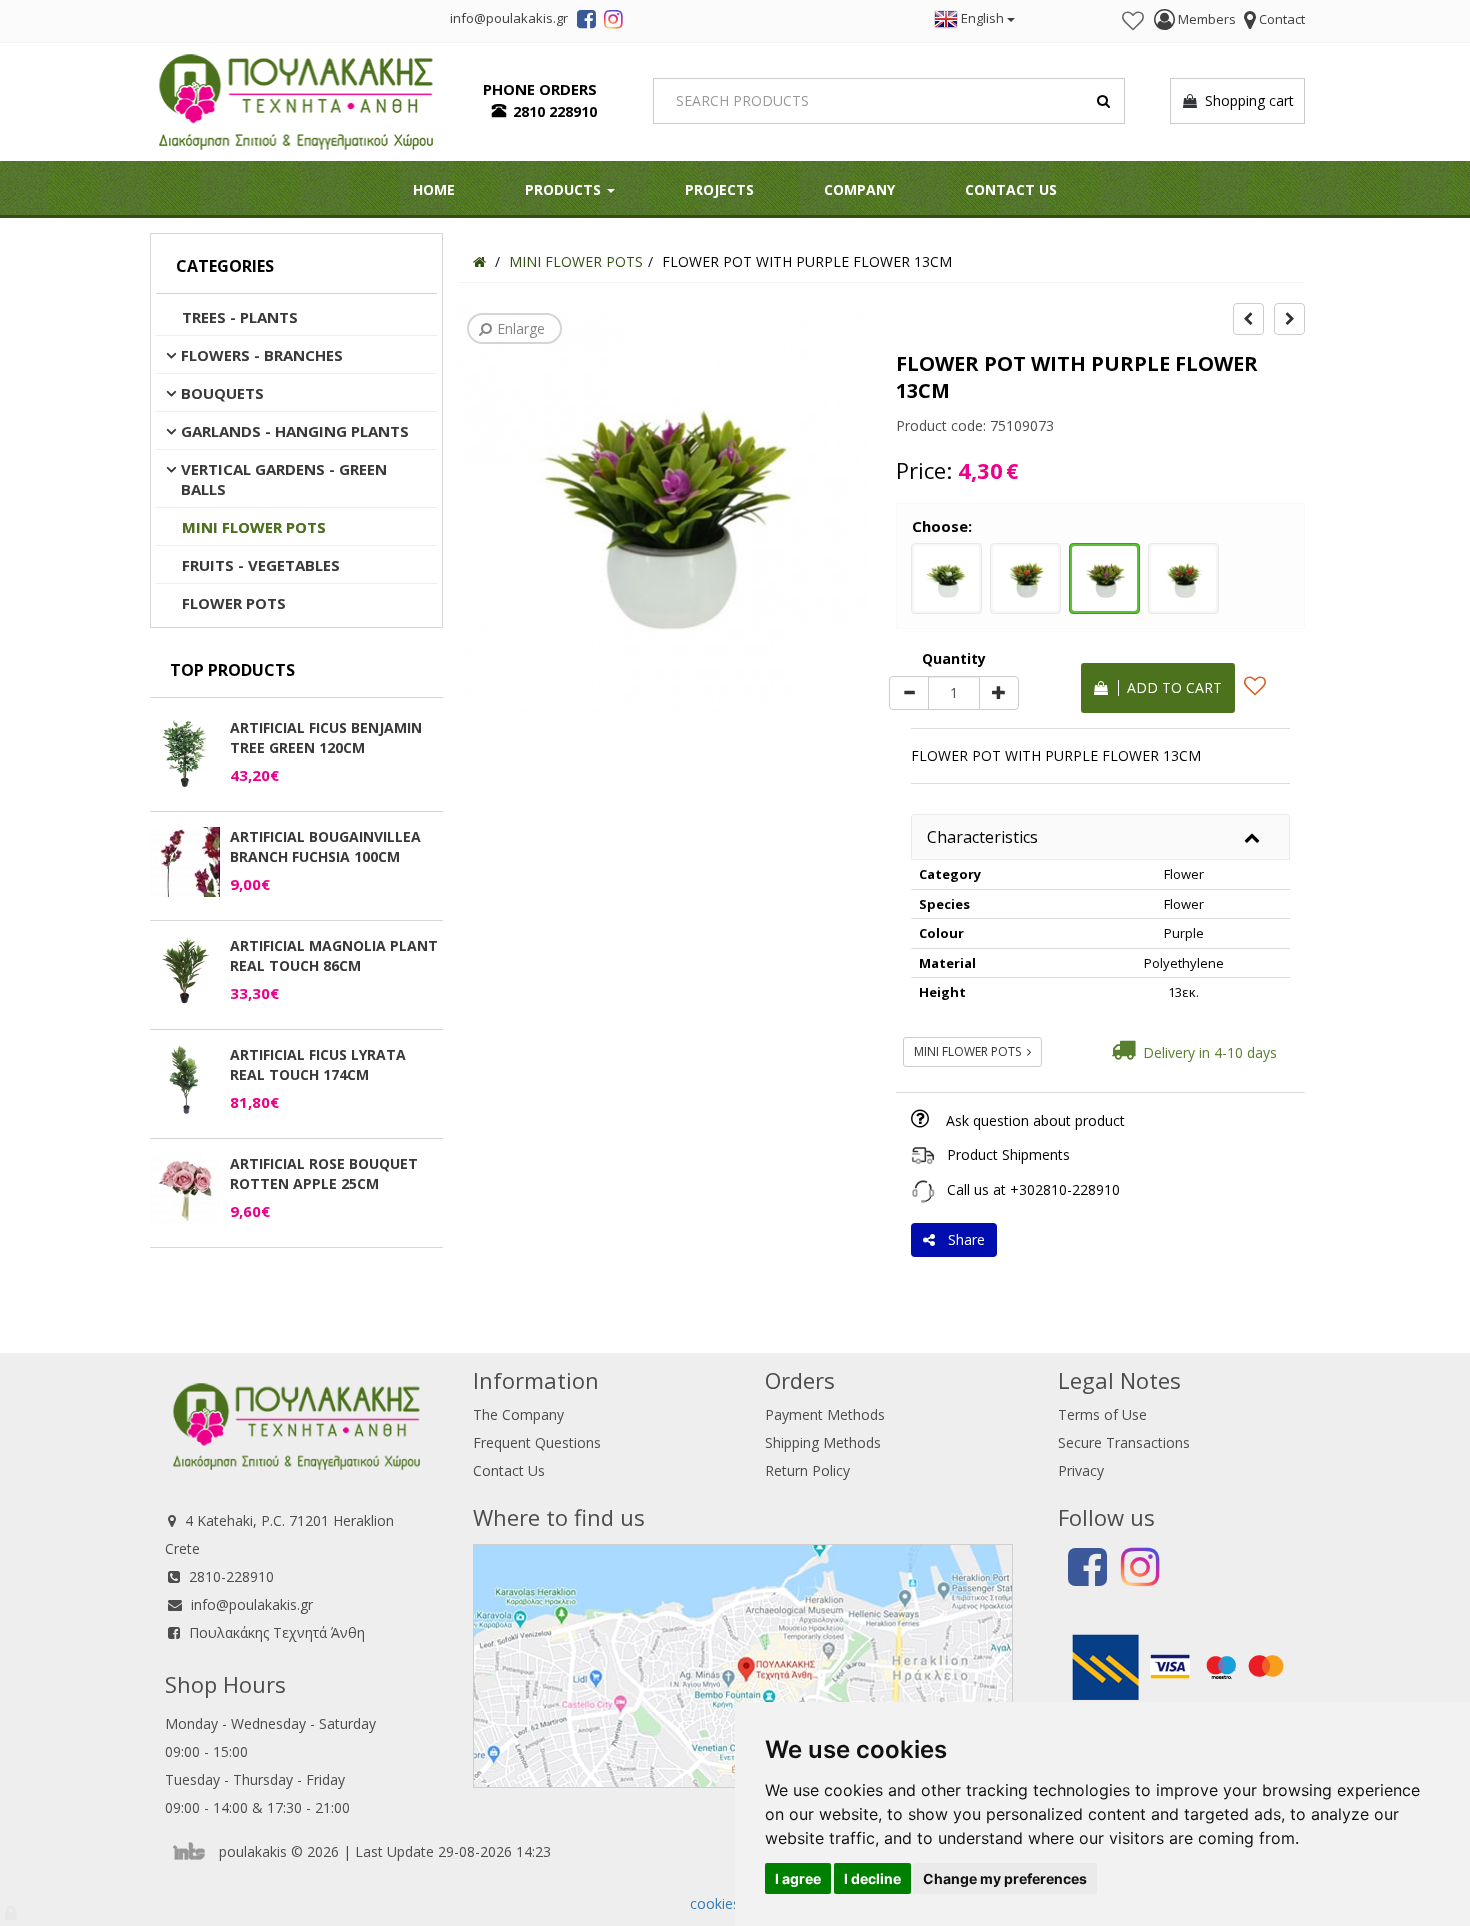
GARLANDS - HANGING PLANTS (295, 431)
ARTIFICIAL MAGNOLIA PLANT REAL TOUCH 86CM (334, 955)
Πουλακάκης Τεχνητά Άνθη (277, 1632)
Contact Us (1011, 189)
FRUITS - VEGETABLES (261, 565)
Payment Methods (825, 1414)
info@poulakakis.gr (252, 1604)
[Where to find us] (743, 1664)
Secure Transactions (1124, 1442)
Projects (719, 189)
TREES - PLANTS (240, 317)
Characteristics (982, 837)
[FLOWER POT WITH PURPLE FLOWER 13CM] (1104, 576)
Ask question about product (1035, 1120)
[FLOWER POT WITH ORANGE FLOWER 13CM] (1025, 576)
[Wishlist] (1133, 21)
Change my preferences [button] (1005, 1878)
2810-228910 (231, 1576)
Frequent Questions (537, 1442)
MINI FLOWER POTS (254, 527)
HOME (434, 189)
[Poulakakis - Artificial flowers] (296, 99)
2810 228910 (555, 111)
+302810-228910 (1065, 1189)
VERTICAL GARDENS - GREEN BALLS (284, 479)
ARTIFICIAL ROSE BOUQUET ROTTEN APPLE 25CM (324, 1173)
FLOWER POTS (234, 603)
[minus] (909, 693)
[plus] (999, 693)
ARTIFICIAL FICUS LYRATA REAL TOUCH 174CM (318, 1064)
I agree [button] (798, 1878)
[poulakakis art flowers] (586, 22)
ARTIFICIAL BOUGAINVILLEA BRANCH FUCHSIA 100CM (325, 846)
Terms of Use (1102, 1414)
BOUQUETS (222, 393)
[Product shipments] (923, 1154)
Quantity (954, 658)
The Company (518, 1414)
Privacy (1081, 1470)
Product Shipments (1008, 1154)
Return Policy (807, 1470)
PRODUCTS (565, 189)
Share (962, 1239)
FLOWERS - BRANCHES (262, 355)
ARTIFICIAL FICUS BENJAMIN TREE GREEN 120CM (326, 737)
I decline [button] (872, 1878)
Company (859, 189)
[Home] (479, 261)
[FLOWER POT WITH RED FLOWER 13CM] (1183, 576)
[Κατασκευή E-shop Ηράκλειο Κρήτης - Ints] (194, 1851)
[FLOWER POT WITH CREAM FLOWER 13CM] (946, 576)
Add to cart (1170, 687)
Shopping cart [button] (1245, 100)
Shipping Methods (823, 1442)
